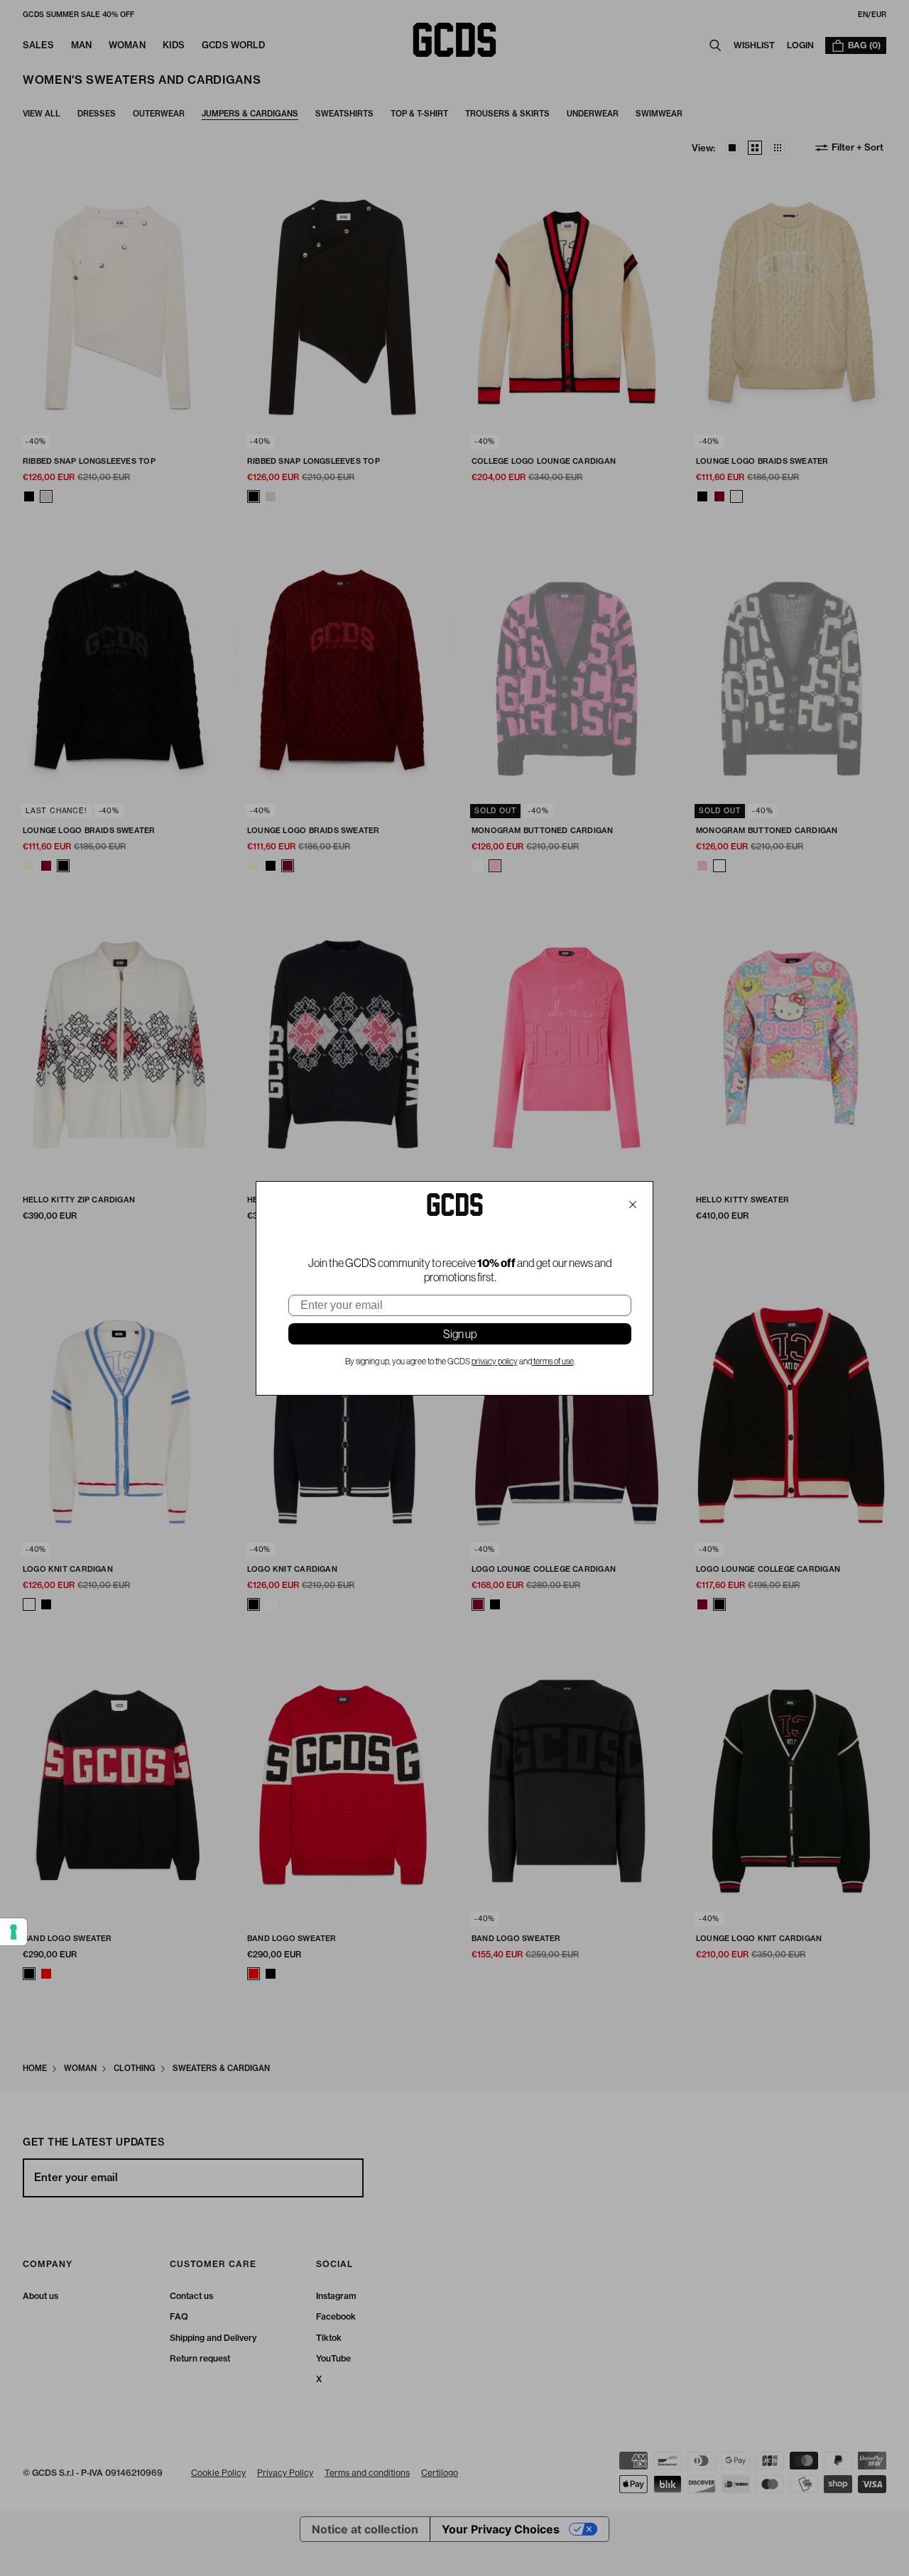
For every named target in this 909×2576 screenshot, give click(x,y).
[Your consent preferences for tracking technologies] (13, 1932)
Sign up (460, 1334)
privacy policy (495, 1362)
